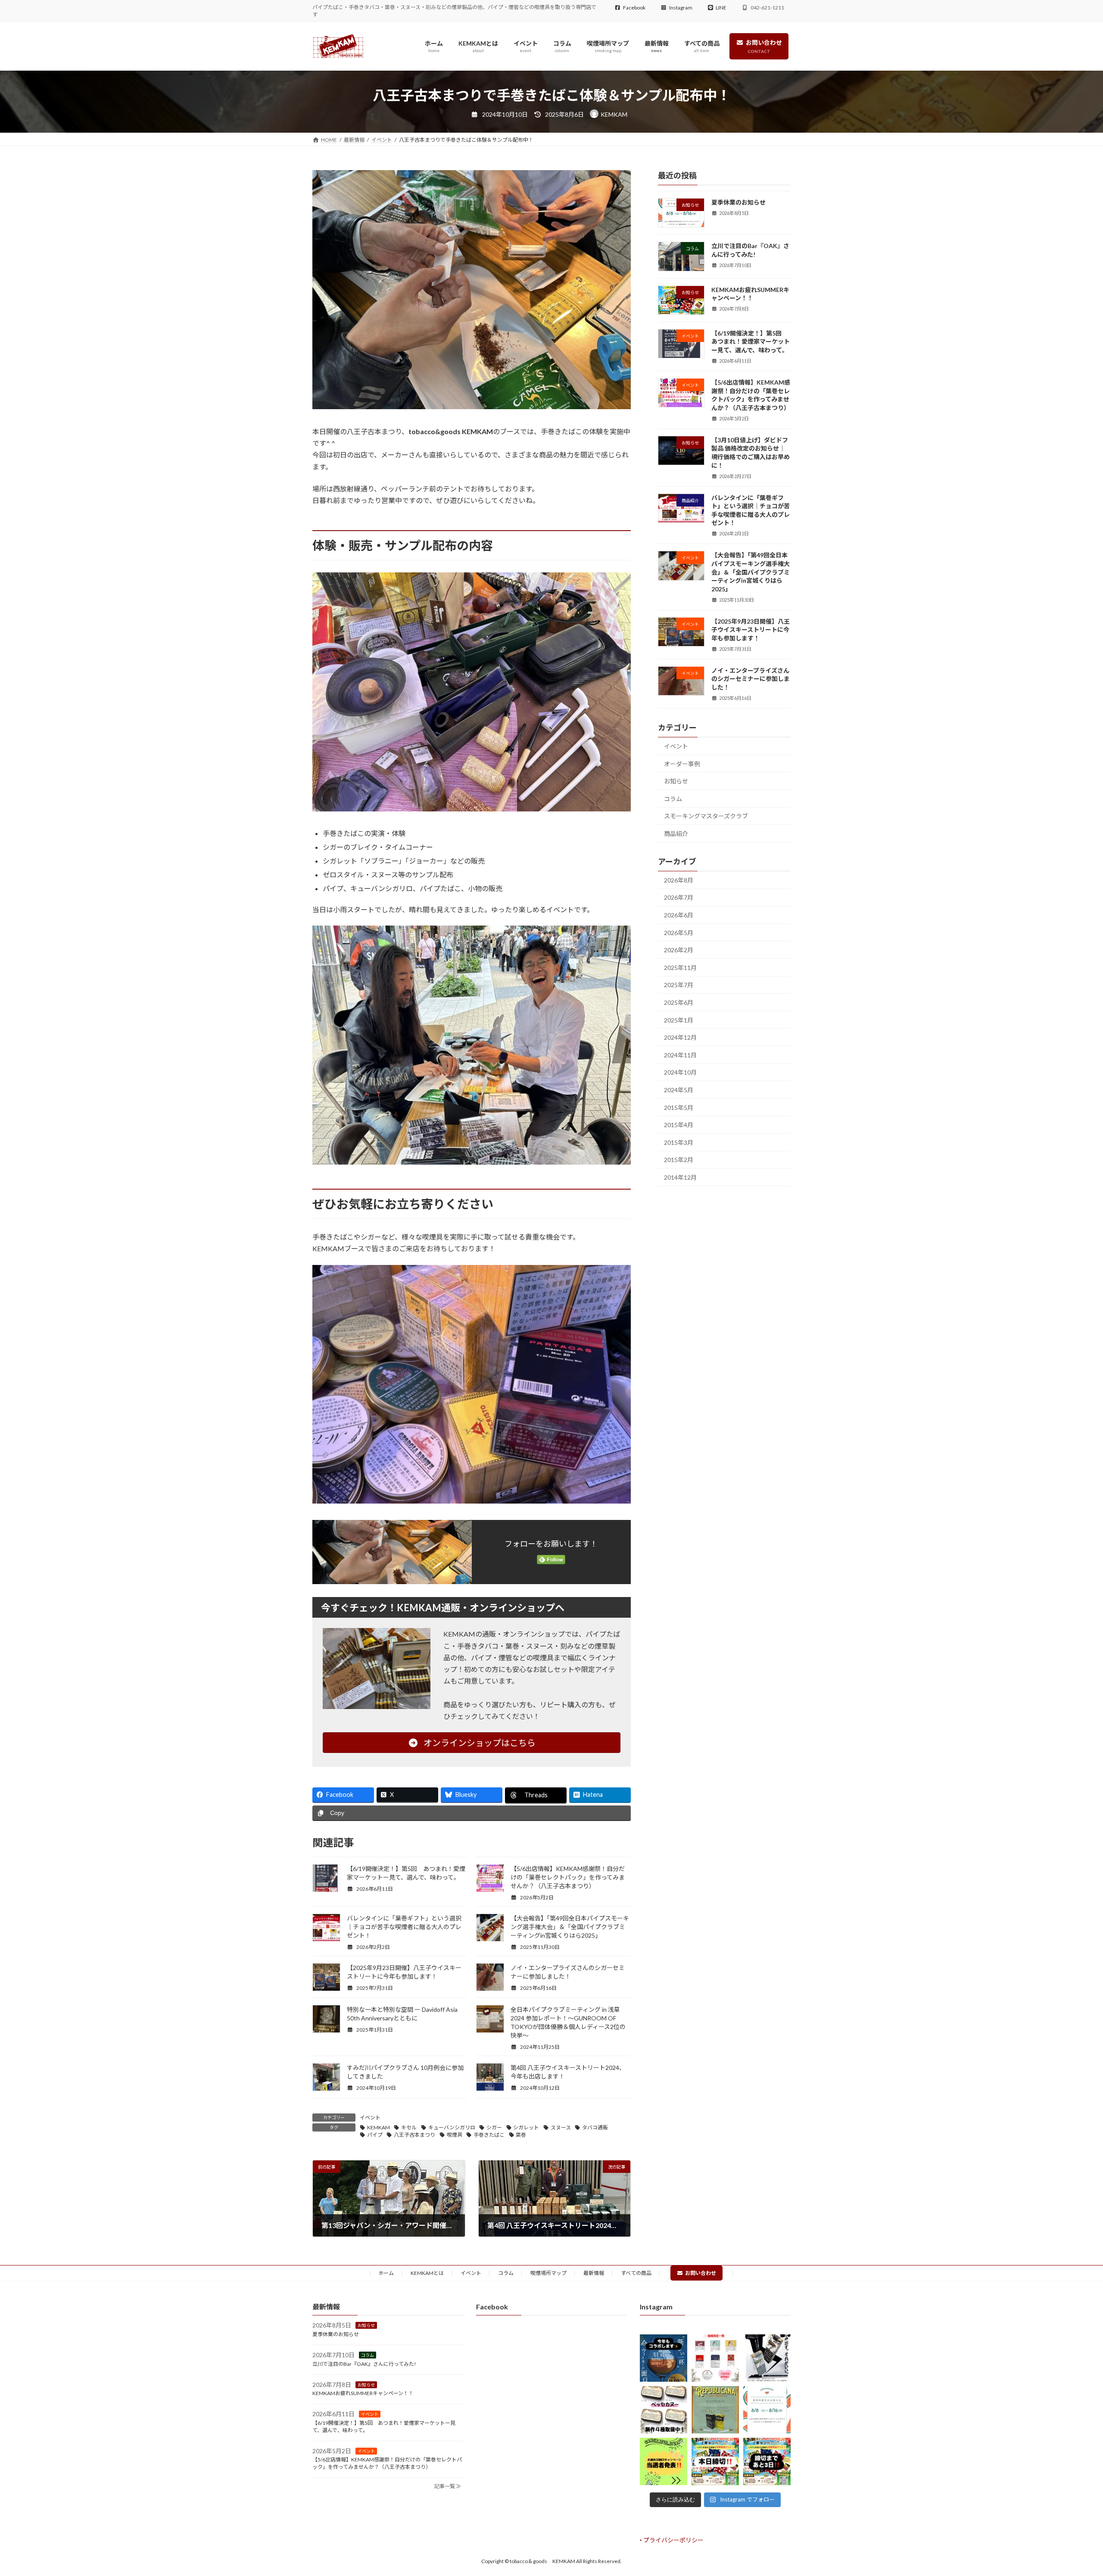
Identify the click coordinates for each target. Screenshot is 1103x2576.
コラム (673, 799)
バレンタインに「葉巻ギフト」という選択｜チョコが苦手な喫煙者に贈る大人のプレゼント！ (404, 1927)
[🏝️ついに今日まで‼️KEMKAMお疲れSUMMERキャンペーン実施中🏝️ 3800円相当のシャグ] (715, 2461)
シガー (494, 2127)
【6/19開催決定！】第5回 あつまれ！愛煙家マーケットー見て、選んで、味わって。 (751, 342)
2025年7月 (679, 985)
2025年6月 (679, 1002)
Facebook (634, 8)
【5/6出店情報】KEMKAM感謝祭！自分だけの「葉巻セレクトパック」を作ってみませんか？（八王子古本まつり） (568, 1877)
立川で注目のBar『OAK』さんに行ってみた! (364, 2363)
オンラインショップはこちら (479, 1743)
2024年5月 (679, 1090)
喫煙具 (455, 2135)
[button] (672, 2540)
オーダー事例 (682, 764)
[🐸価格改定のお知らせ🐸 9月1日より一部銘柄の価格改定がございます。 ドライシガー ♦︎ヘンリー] (715, 2358)
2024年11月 (680, 1055)
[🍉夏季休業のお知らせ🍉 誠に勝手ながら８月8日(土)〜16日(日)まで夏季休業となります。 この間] (767, 2410)
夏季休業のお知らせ (738, 202)
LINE (721, 8)
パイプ (375, 2135)
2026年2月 (679, 950)
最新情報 (594, 2273)
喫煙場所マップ (548, 2273)
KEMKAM (379, 2127)
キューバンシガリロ (452, 2127)
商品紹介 (676, 834)
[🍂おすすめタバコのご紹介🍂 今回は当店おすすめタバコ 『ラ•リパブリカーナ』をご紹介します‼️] (715, 2410)
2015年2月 (679, 1160)
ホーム (386, 2273)
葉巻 (521, 2135)
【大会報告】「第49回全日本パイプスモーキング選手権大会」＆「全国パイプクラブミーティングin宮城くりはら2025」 (570, 1927)
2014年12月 (680, 1177)
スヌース (561, 2127)
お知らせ (676, 781)
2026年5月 (679, 933)
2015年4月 (679, 1125)
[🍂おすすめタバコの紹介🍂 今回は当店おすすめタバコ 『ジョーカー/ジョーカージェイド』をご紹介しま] (767, 2358)
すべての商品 (636, 2273)
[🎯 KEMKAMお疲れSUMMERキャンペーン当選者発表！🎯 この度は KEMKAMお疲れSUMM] (664, 2461)
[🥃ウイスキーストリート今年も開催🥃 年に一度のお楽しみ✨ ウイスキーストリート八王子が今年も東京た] (664, 2358)
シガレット (526, 2127)
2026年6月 (679, 915)
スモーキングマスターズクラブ (706, 816)
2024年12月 (680, 1037)
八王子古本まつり (414, 2135)
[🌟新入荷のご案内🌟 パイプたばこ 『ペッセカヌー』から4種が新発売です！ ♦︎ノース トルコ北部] (664, 2410)
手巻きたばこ (489, 2135)
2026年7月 (679, 898)
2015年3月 (679, 1142)
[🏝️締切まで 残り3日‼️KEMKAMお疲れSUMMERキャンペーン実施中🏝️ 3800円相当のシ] (767, 2461)
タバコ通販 (595, 2127)
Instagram (681, 8)
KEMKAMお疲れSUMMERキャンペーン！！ (363, 2393)
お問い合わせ (701, 2273)
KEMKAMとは (427, 2273)
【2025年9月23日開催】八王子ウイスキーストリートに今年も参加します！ (751, 630)
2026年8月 (679, 880)
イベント (370, 2118)
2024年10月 (680, 1073)
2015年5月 (679, 1108)
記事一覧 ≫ (448, 2486)
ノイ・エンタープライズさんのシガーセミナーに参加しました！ (751, 679)
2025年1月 (679, 1020)
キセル (409, 2127)
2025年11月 (680, 968)
